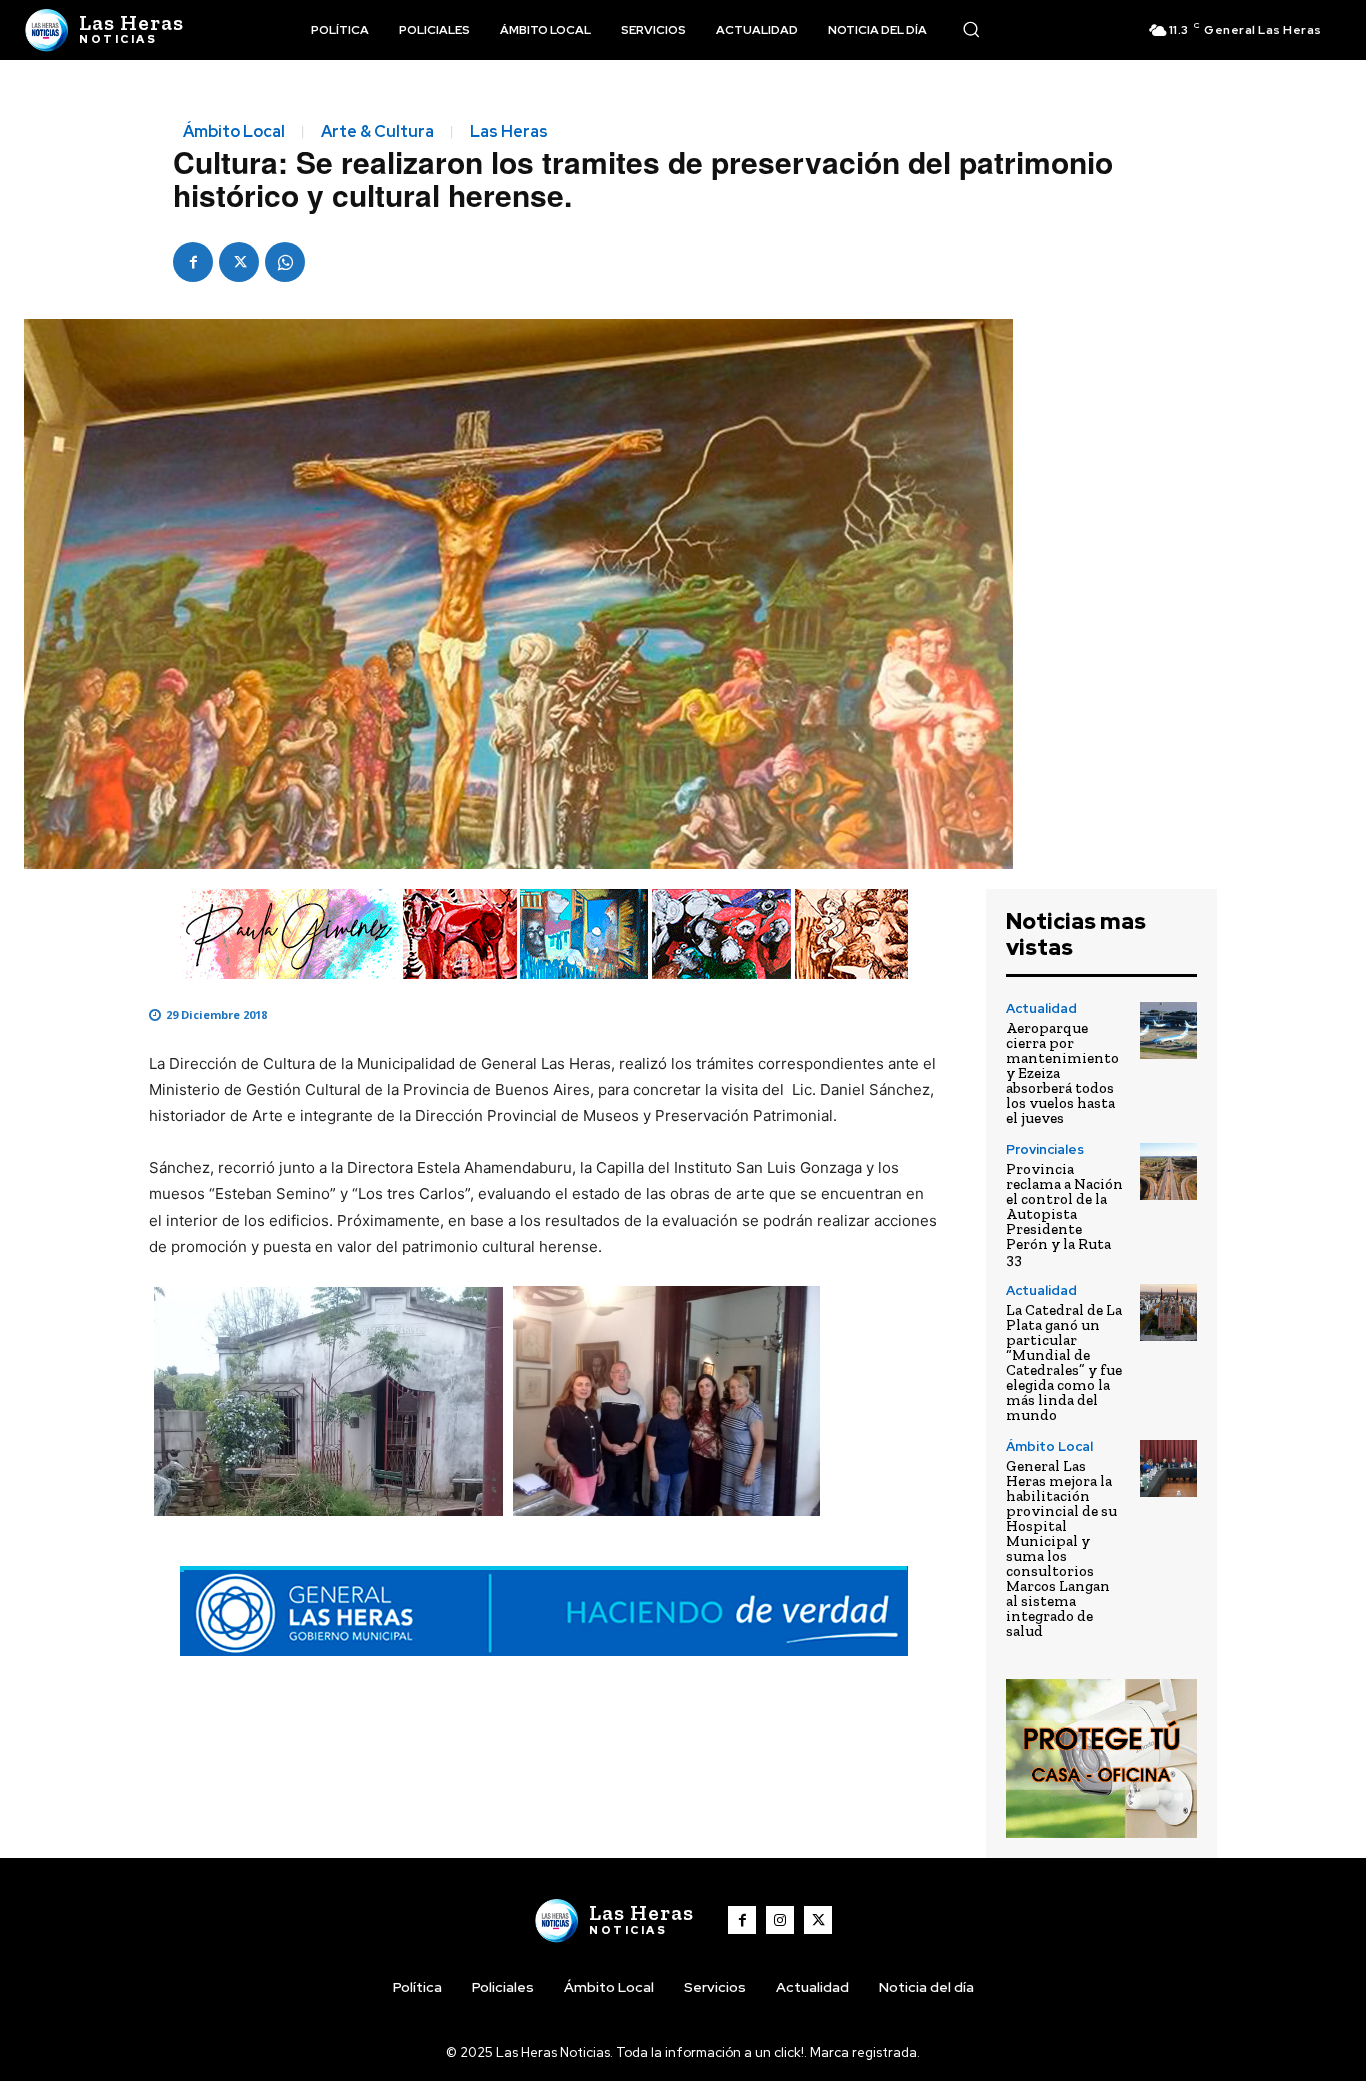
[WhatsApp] (285, 262)
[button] (971, 29)
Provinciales (1045, 1149)
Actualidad (1041, 1008)
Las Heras (509, 132)
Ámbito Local (234, 132)
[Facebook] (193, 262)
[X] (239, 262)
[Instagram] (780, 1920)
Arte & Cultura (377, 132)
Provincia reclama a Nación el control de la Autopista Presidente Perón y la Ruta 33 (1064, 1214)
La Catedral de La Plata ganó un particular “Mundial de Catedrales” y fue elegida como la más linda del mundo (1064, 1362)
